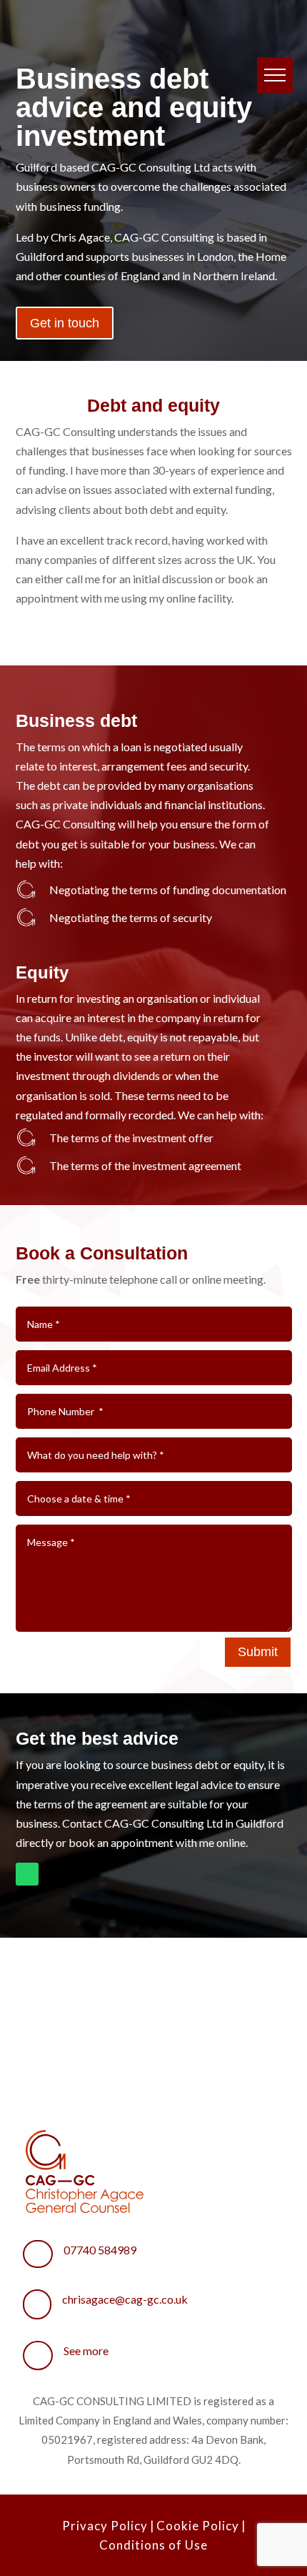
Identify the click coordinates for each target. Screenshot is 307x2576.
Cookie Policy (198, 2526)
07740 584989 (100, 2250)
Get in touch (65, 323)
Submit (258, 1652)
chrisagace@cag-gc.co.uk (125, 2299)
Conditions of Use (153, 2545)
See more (86, 2350)
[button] (275, 75)
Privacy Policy (105, 2526)
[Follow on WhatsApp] (27, 1874)
